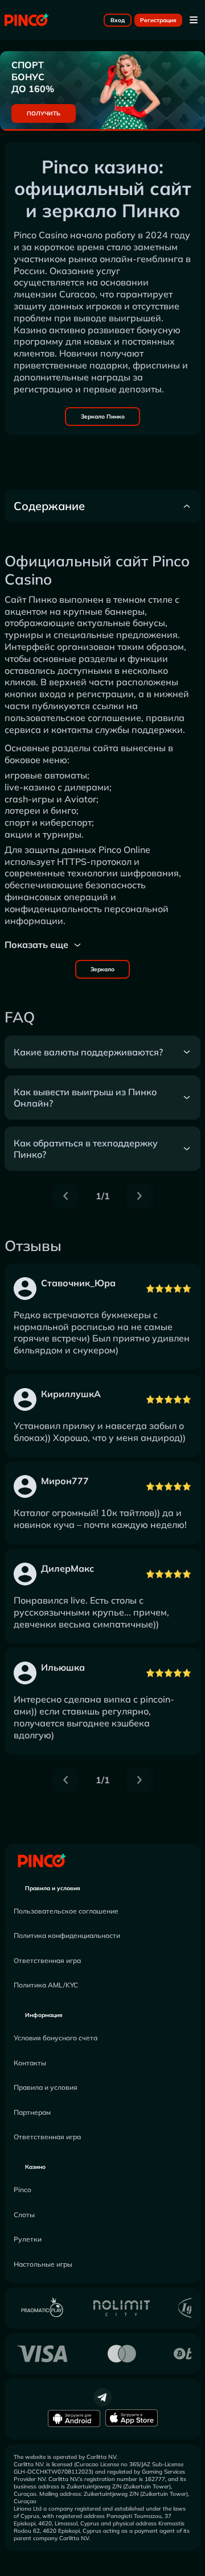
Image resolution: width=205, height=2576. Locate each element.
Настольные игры (43, 2264)
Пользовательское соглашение (66, 1911)
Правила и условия (53, 1888)
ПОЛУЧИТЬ (44, 113)
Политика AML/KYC (46, 1985)
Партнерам (32, 2112)
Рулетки (28, 2239)
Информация (44, 2015)
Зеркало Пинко (103, 417)
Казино (35, 2167)
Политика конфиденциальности (67, 1935)
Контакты (30, 2063)
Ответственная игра (47, 1960)
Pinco (22, 2190)
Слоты (24, 2215)
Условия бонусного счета (56, 2038)
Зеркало (102, 969)
